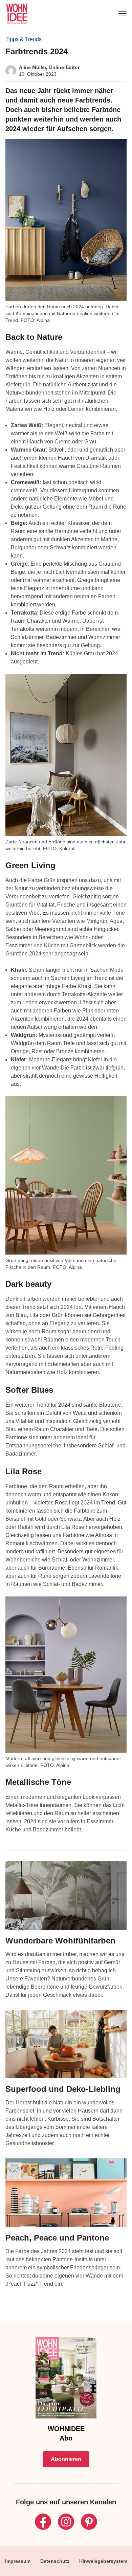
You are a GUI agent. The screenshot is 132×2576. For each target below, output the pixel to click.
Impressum (18, 2561)
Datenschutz (55, 2561)
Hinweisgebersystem (103, 2561)
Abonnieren (66, 2459)
